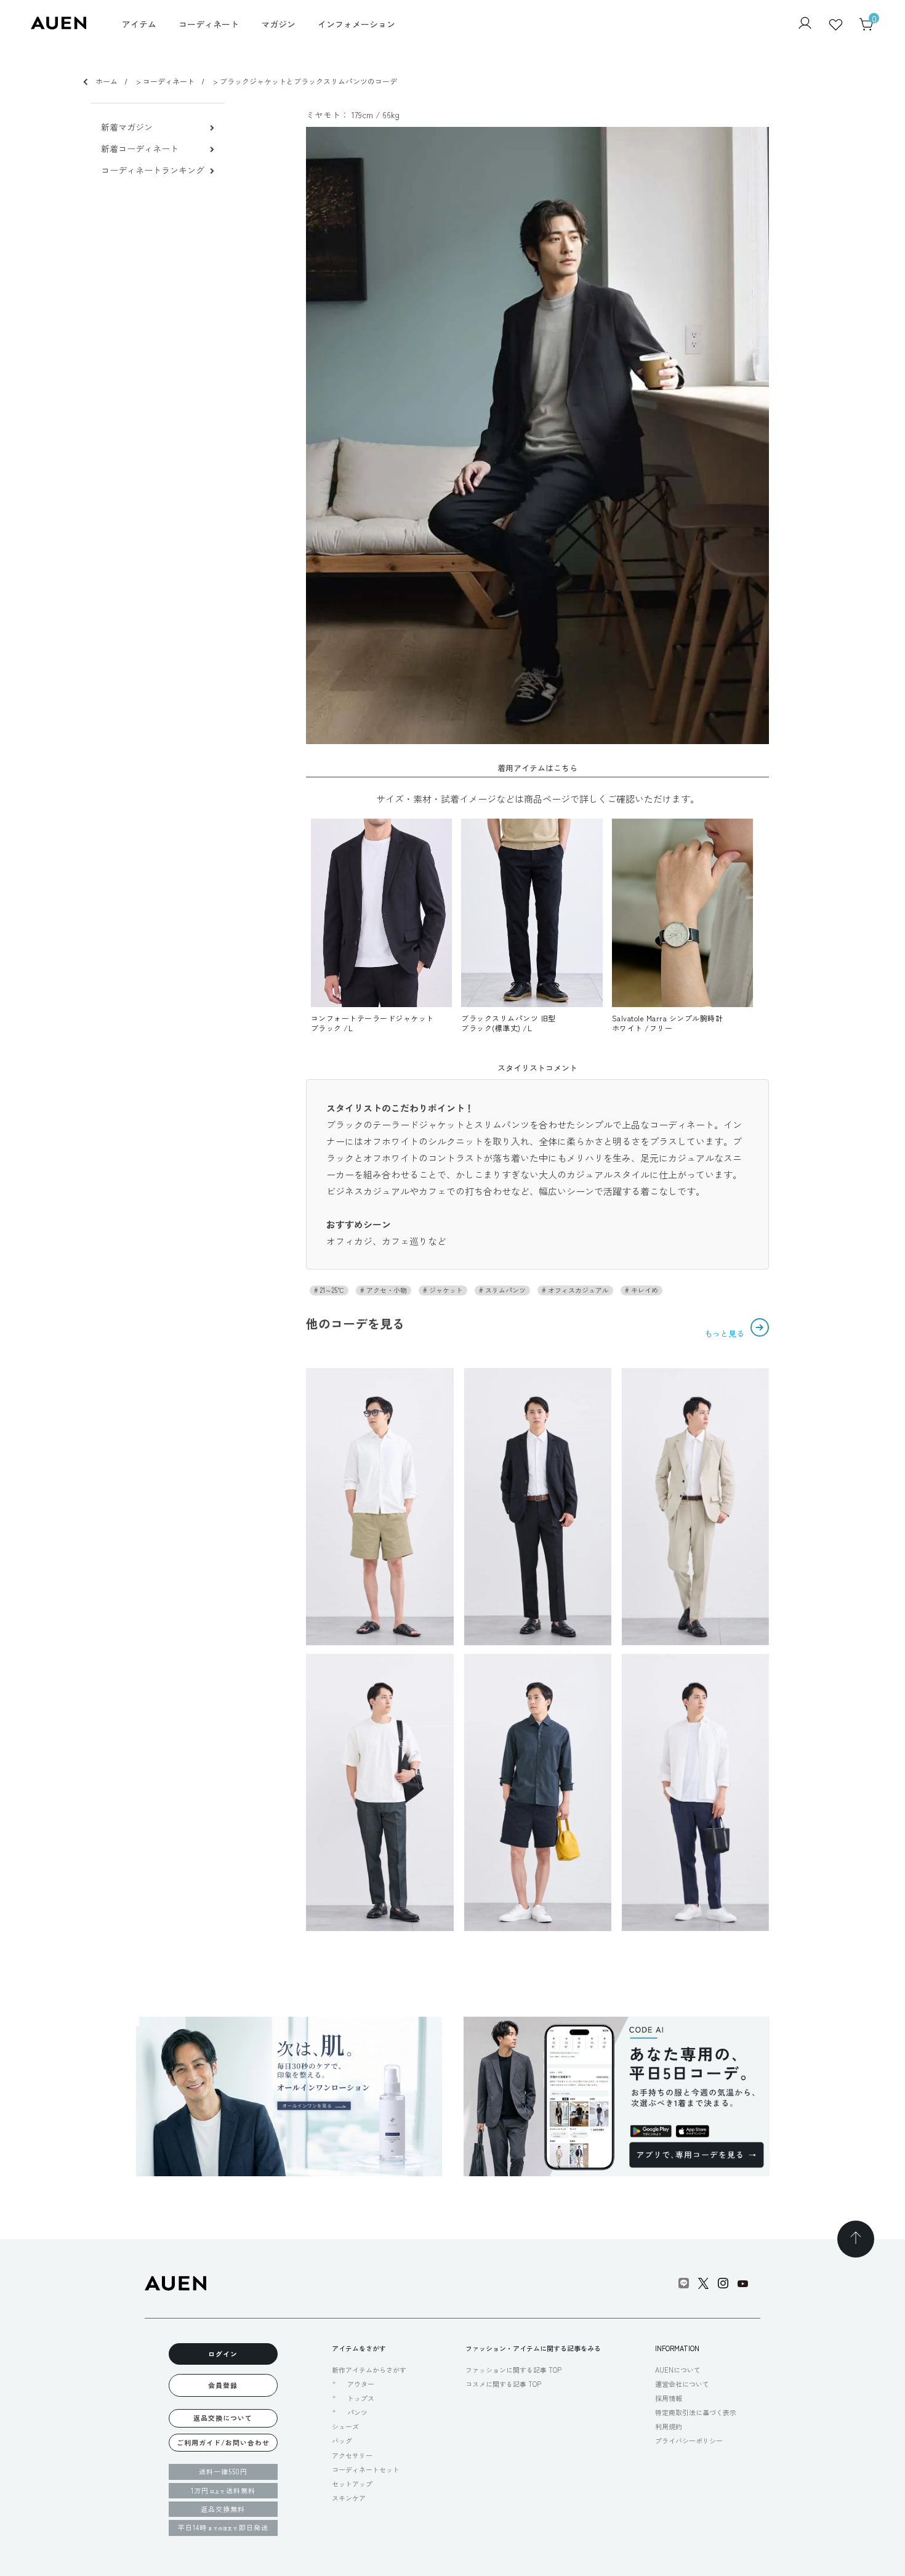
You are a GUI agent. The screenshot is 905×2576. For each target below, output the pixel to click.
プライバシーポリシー (689, 2440)
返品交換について (223, 2418)
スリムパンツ (505, 1290)
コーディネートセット (366, 2469)
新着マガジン (127, 127)
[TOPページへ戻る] (856, 2239)
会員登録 (223, 2385)
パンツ (357, 2412)
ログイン (223, 2354)
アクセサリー (352, 2455)
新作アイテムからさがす (369, 2370)
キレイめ (644, 1290)
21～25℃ (331, 1290)
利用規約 (669, 2426)
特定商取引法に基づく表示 (696, 2412)
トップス (361, 2398)
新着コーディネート (140, 149)
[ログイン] (805, 24)
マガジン (278, 24)
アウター (361, 2384)
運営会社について (682, 2384)
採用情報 (669, 2398)
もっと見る (726, 1333)
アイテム (139, 24)
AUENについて (678, 2370)
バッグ (342, 2440)
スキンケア (349, 2498)
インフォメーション (356, 24)
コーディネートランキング (153, 170)
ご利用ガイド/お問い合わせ (223, 2442)
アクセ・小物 (386, 1290)
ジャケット (445, 1290)
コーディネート (209, 24)
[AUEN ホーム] (58, 26)
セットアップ (352, 2484)
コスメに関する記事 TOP (503, 2384)
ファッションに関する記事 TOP (513, 2370)
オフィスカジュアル (577, 1290)
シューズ (345, 2426)
